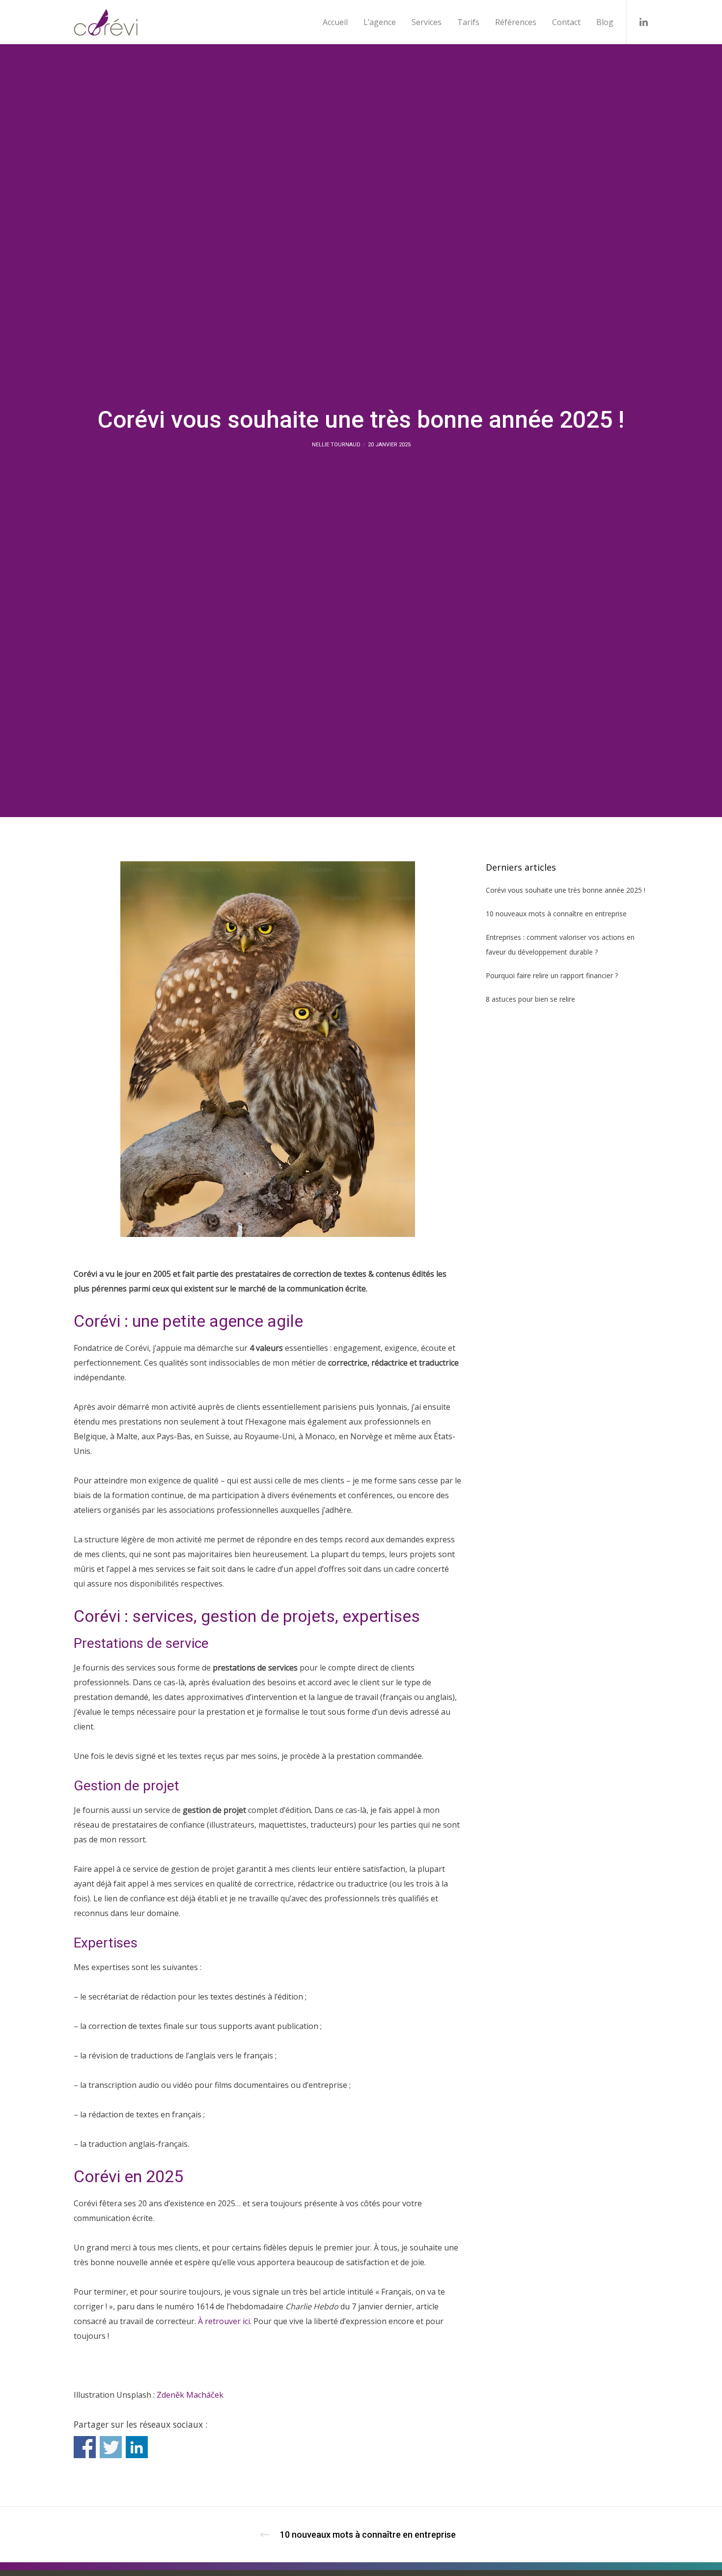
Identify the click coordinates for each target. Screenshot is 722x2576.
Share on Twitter (111, 2447)
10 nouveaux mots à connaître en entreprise (556, 914)
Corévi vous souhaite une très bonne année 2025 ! (566, 890)
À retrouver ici (224, 2321)
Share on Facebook (85, 2447)
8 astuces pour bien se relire (530, 999)
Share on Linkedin (137, 2447)
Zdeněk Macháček (190, 2395)
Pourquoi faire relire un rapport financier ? (552, 975)
